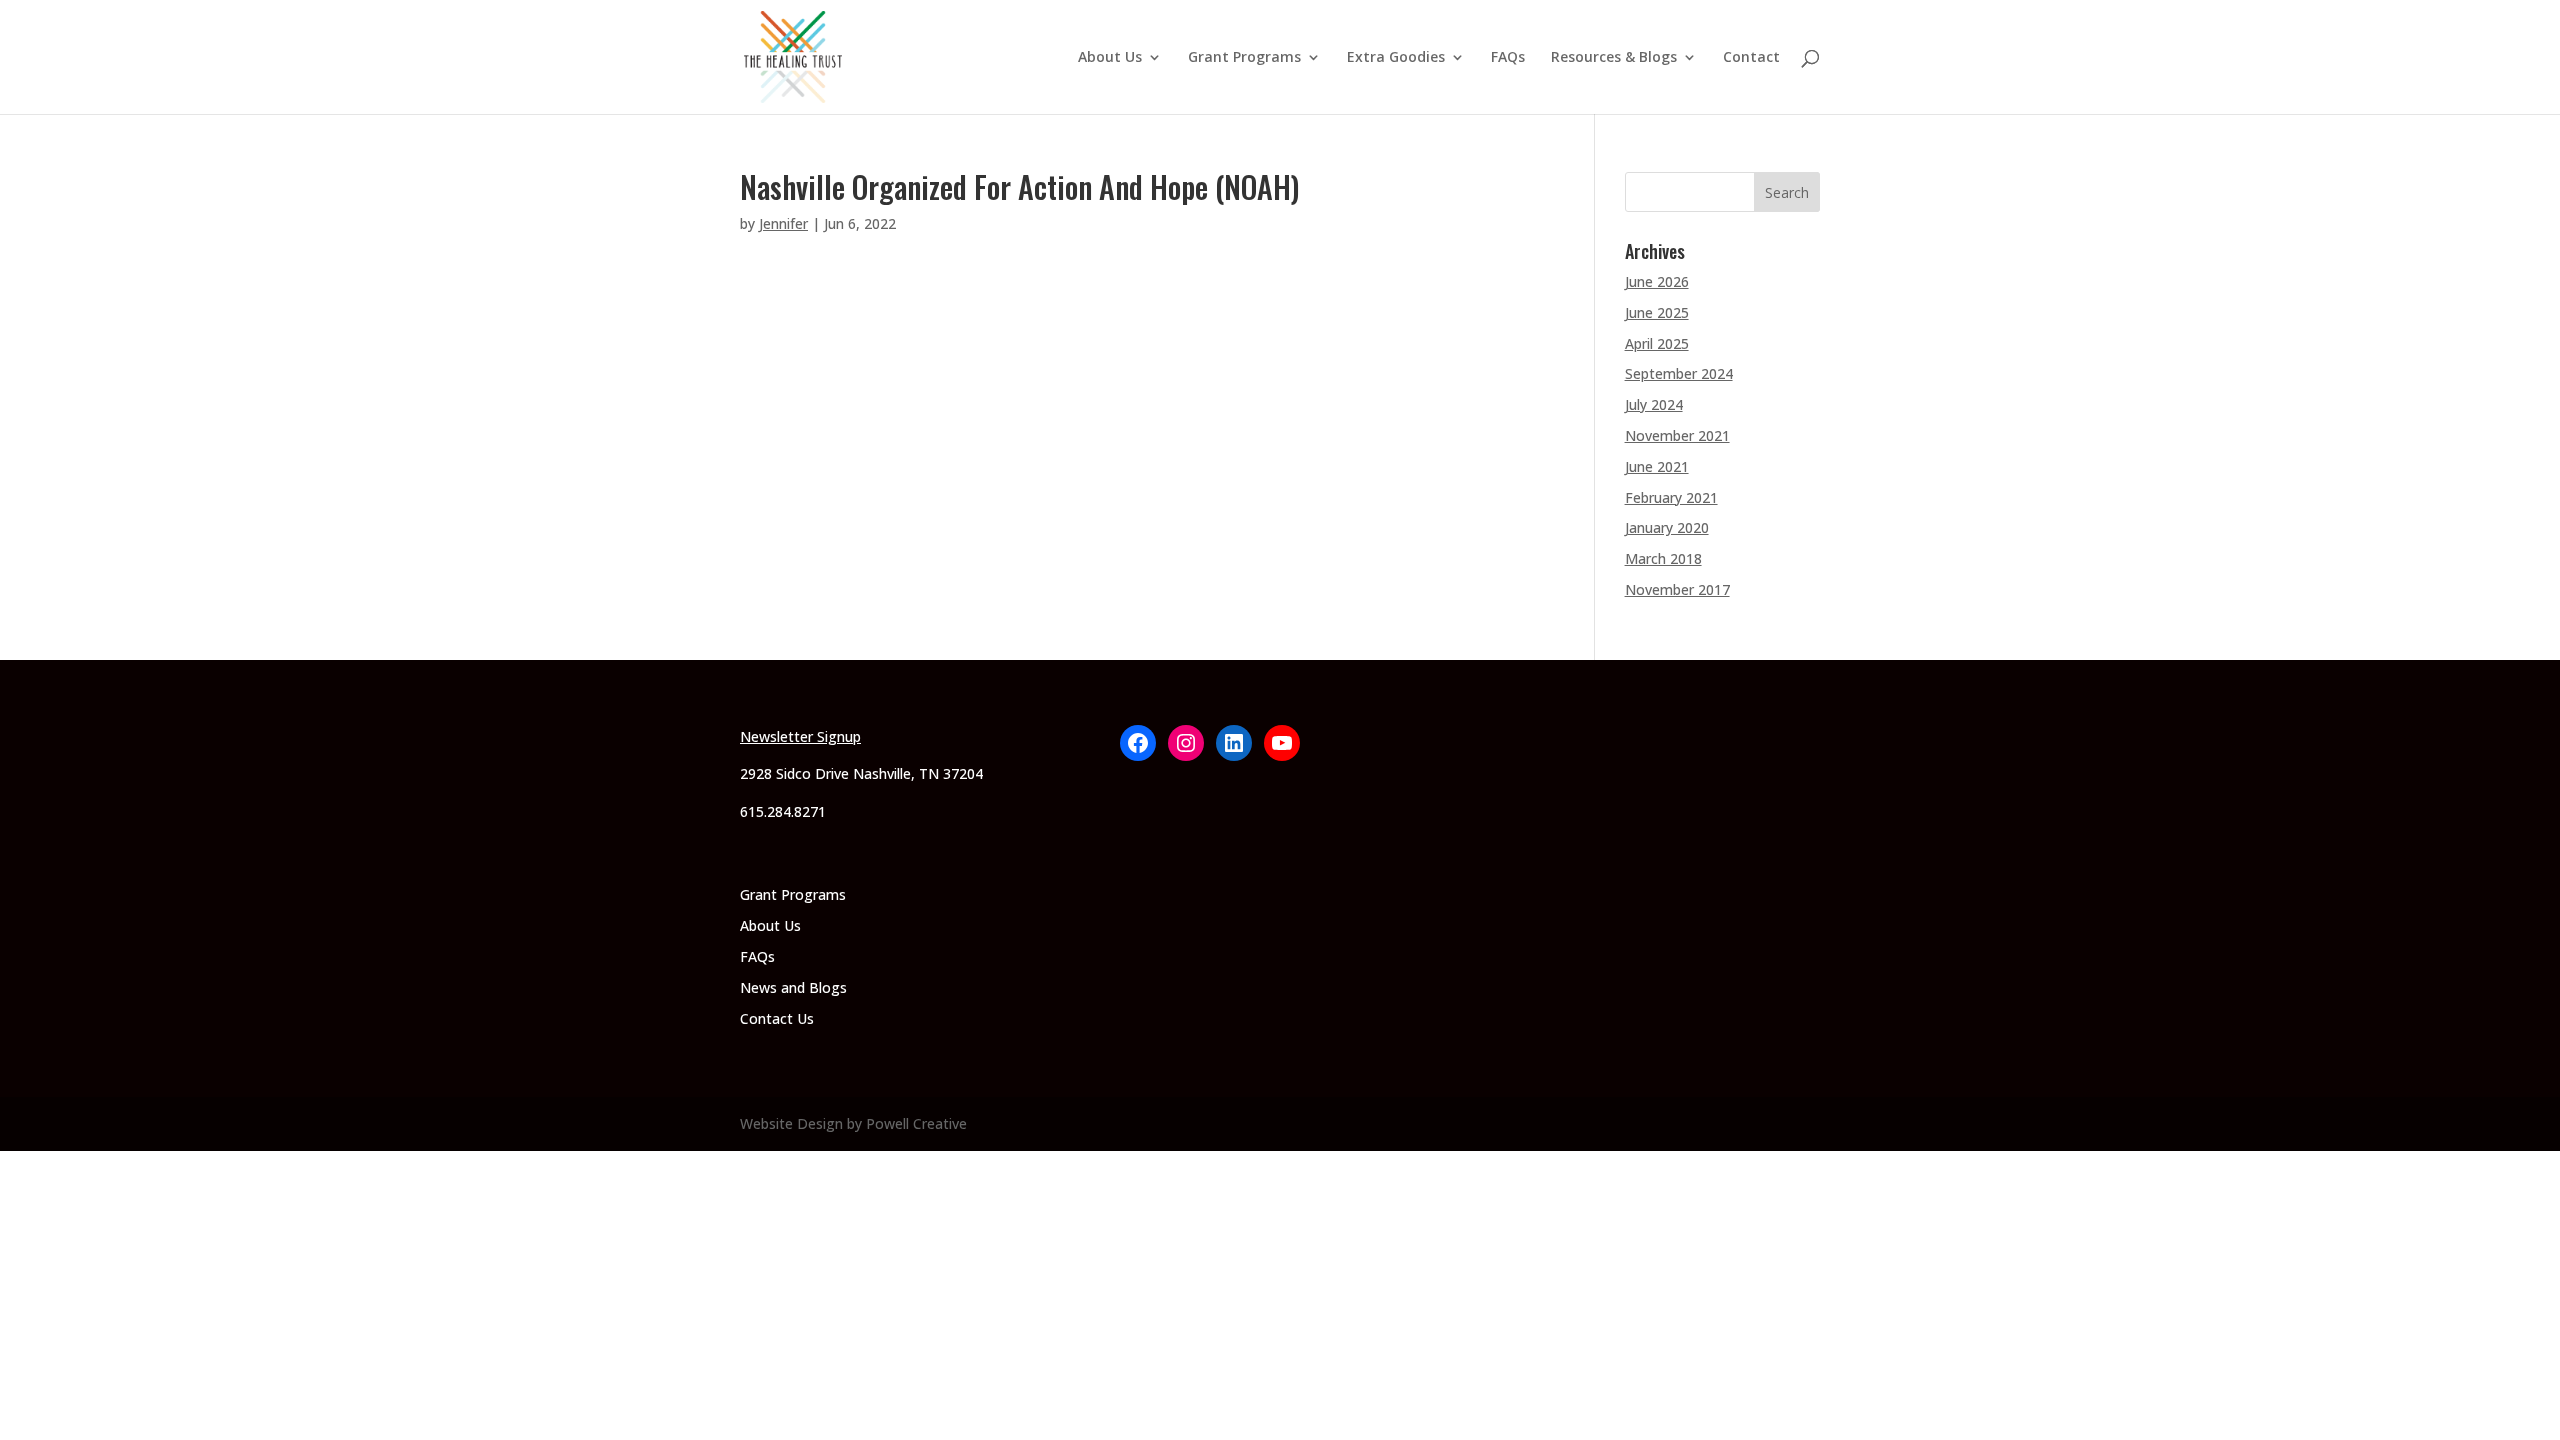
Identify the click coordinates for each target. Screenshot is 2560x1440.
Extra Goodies (1396, 58)
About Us (1110, 58)
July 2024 (1654, 404)
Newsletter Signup (800, 736)
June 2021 (1657, 466)
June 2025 (1657, 312)
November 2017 (1677, 589)
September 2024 (1679, 373)
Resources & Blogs (1614, 58)
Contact (1751, 58)
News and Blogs (793, 987)
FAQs (1508, 58)
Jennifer (783, 223)
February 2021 (1671, 497)
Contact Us (777, 1018)
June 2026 (1657, 281)
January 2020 (1667, 527)
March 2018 (1663, 558)
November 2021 (1677, 435)
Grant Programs (1244, 58)
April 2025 (1657, 343)
